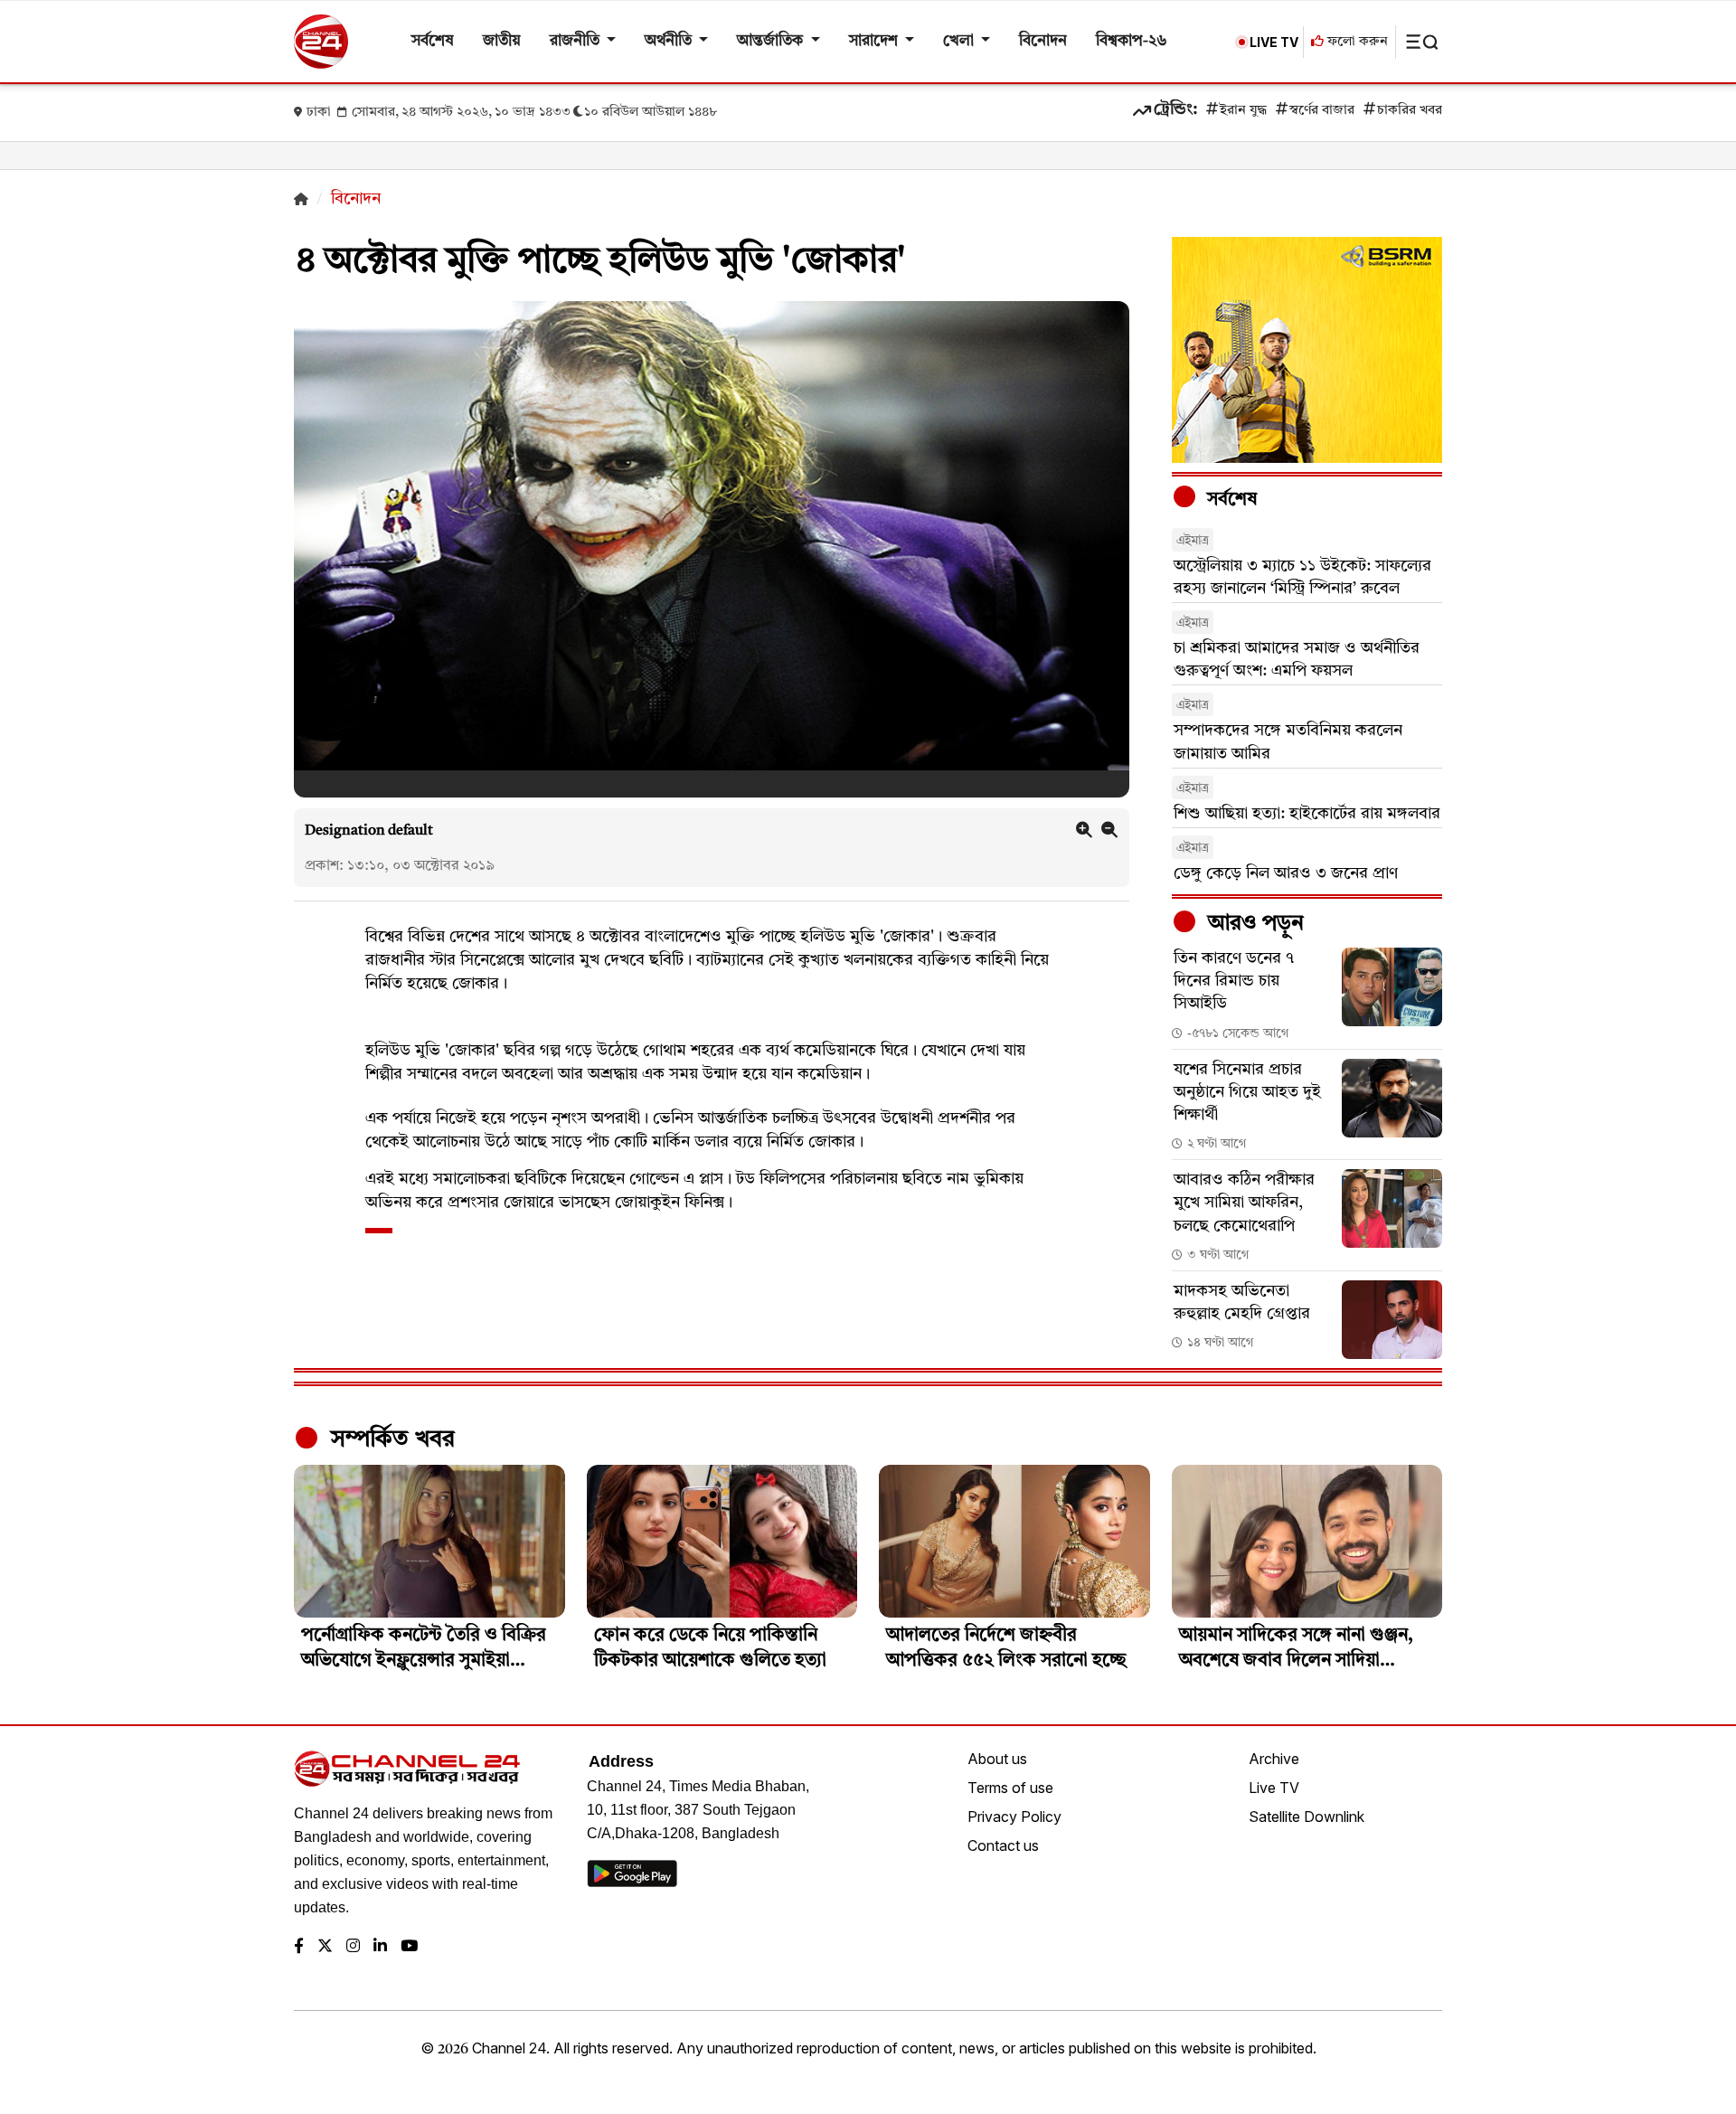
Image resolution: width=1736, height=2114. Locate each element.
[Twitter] (325, 1947)
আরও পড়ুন (1253, 924)
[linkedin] (380, 1947)
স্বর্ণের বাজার (1322, 111)
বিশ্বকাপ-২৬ (1132, 41)
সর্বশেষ (433, 41)
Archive (1274, 1759)
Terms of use (1010, 1788)
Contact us (1003, 1845)
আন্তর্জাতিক (772, 41)
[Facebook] (299, 1947)
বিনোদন (1043, 41)
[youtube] (409, 1947)
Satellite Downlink (1307, 1817)
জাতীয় (502, 41)
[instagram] (353, 1947)
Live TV (1274, 1788)
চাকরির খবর (1410, 111)
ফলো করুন (1356, 42)
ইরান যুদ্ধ (1243, 111)
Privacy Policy (1014, 1817)
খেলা (960, 41)
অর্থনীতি (670, 41)
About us (997, 1759)
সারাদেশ (875, 41)
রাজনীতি (576, 41)
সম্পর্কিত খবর (390, 1439)
